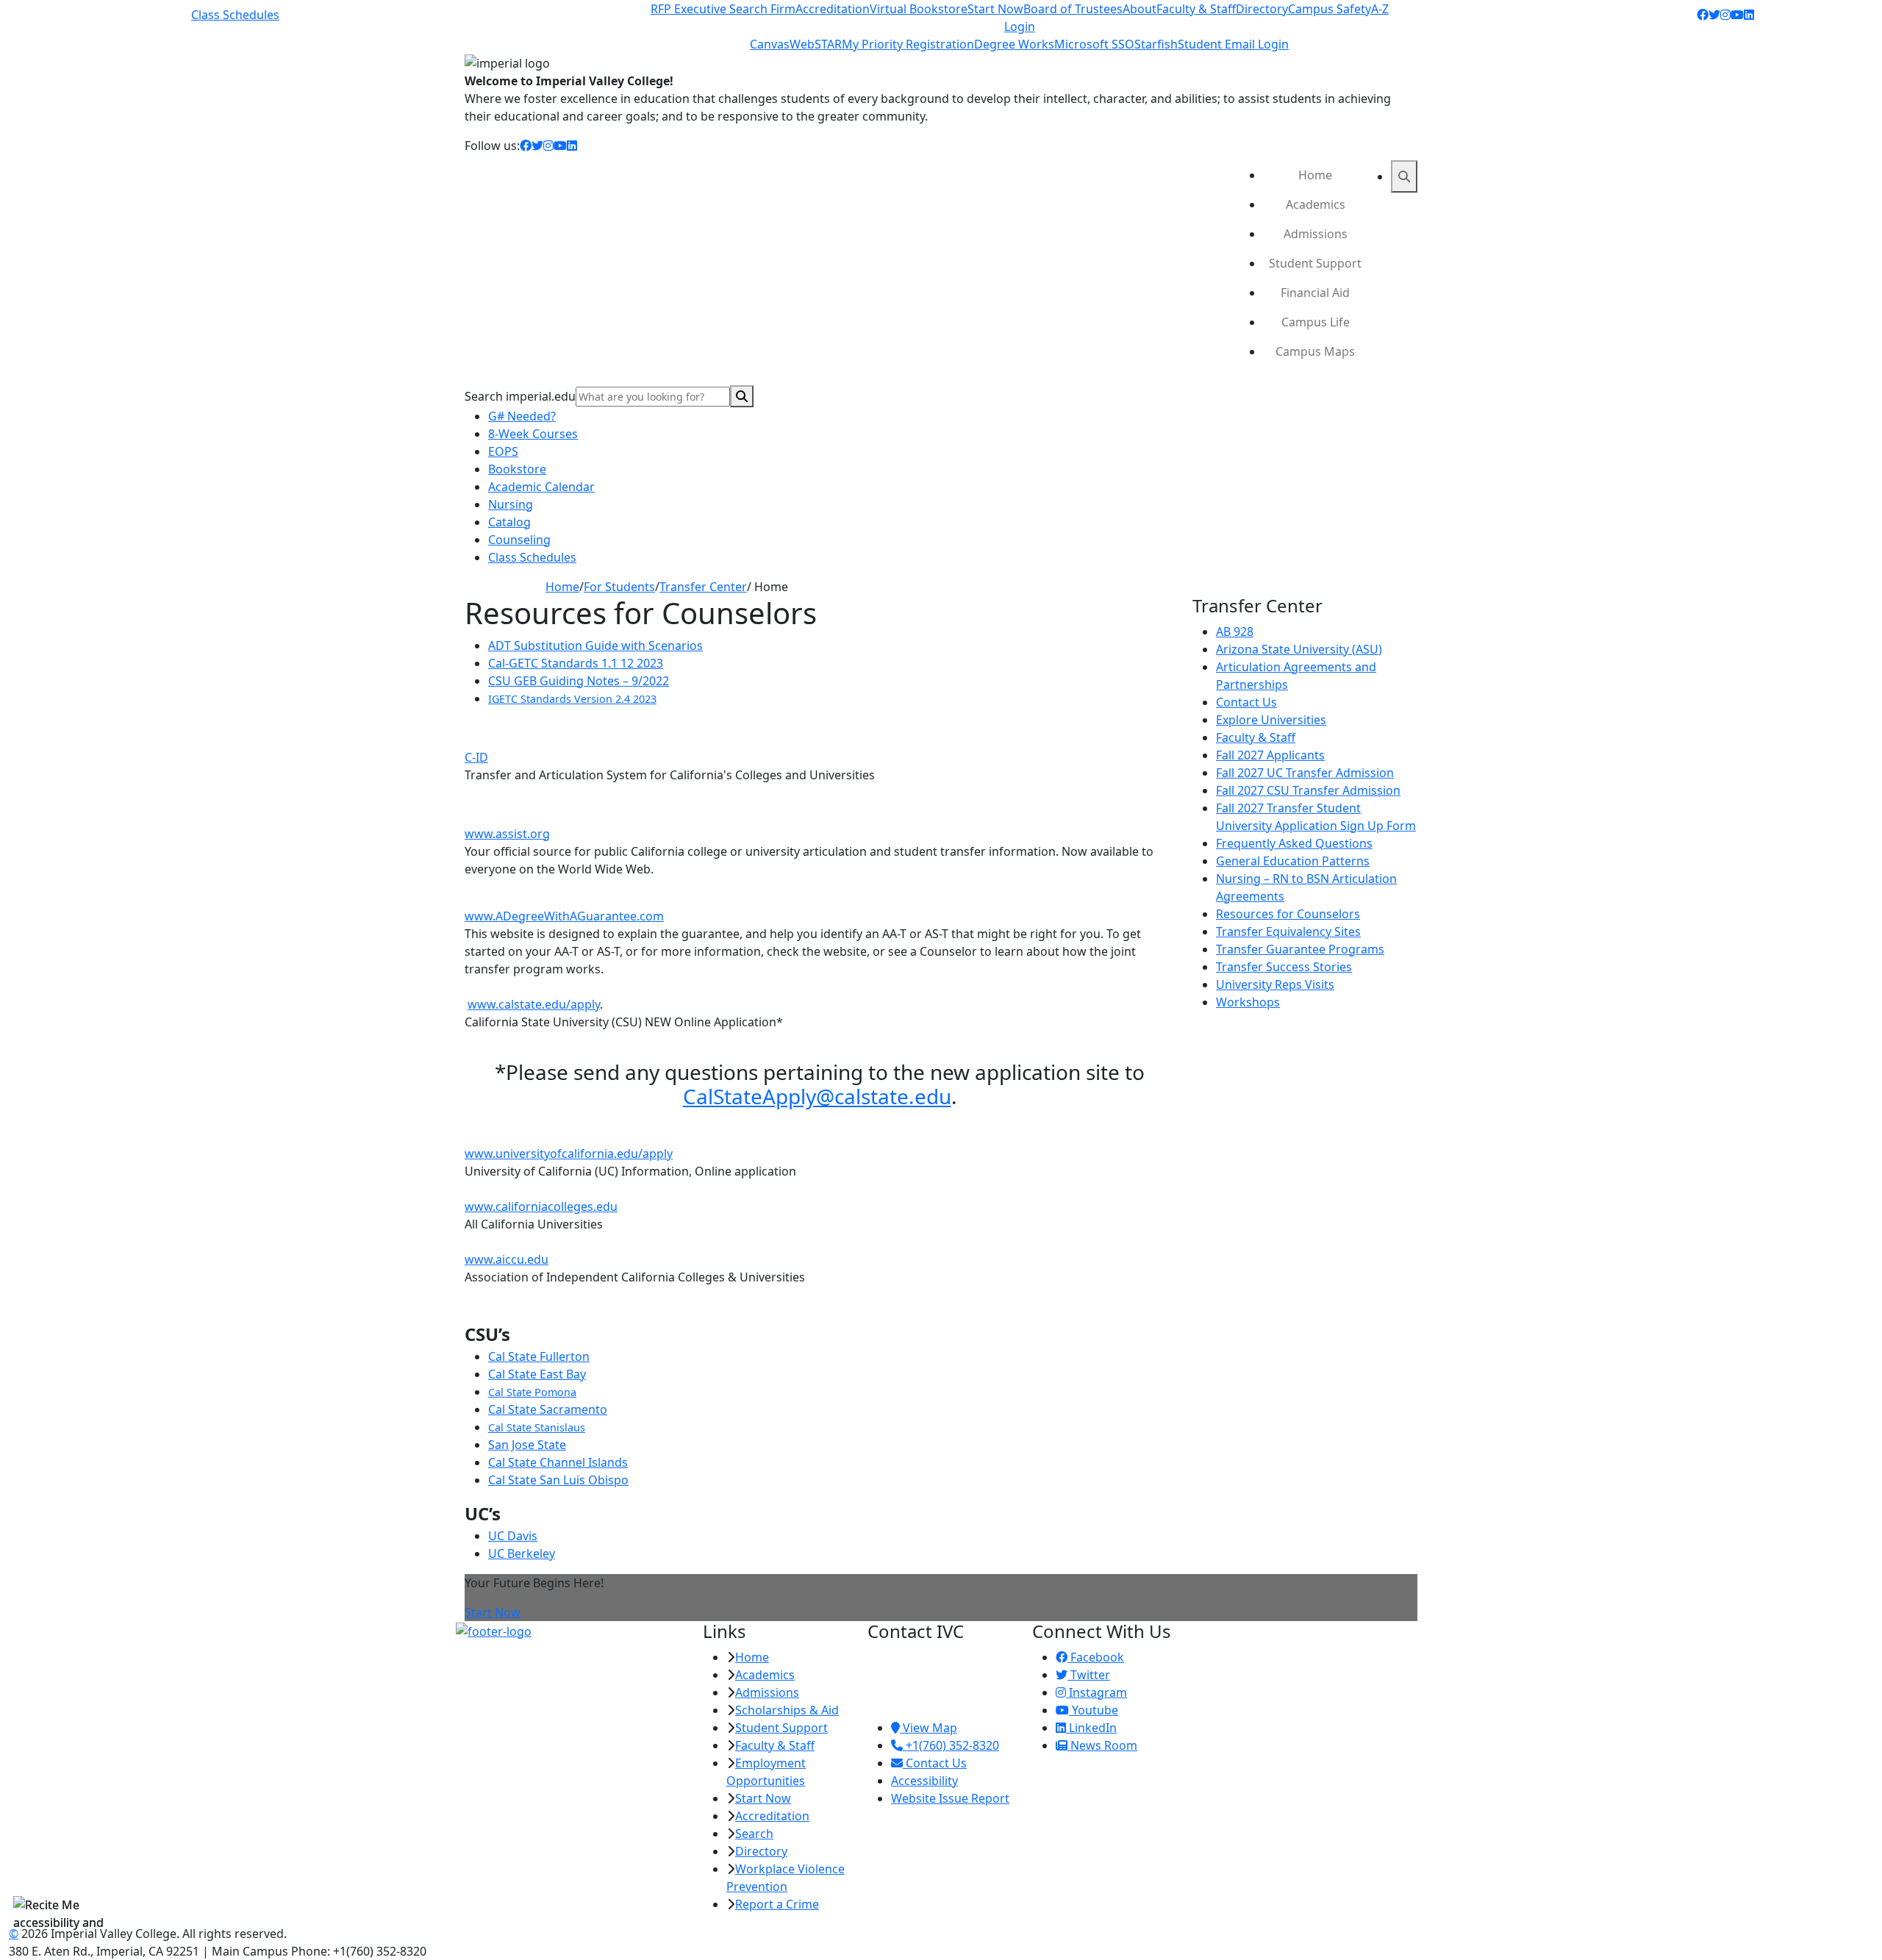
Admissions (1316, 234)
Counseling (519, 540)
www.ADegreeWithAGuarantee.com (564, 916)
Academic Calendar (541, 487)
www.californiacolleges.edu (541, 1206)
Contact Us (1246, 702)
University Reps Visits (1275, 984)
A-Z (1380, 9)
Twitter (1089, 1675)
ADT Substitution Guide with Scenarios (595, 645)
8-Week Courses (533, 434)
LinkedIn (1091, 1728)
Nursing (511, 504)
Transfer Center (703, 587)
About (1139, 9)
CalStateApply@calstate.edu (817, 1096)
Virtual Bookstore (919, 9)
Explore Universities (1271, 720)
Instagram (1096, 1692)
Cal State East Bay (537, 1374)
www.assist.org (507, 834)
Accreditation (833, 9)
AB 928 (1235, 632)
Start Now (995, 9)
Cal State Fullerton (539, 1356)
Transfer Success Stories (1284, 967)
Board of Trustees (1073, 9)
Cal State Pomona (532, 1392)
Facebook (1096, 1657)
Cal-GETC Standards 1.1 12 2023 (576, 663)
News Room (1102, 1745)
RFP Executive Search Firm (723, 9)
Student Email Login (1233, 44)
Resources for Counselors (1288, 914)
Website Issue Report (950, 1798)
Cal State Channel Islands (558, 1462)
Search (754, 1834)
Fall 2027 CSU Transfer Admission (1308, 790)
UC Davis (513, 1536)
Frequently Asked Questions (1294, 843)
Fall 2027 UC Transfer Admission (1305, 773)
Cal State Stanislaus (537, 1427)
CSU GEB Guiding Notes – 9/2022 (579, 681)
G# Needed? (522, 416)
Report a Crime (777, 1904)
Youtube (1094, 1710)
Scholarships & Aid (787, 1710)
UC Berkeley (522, 1553)
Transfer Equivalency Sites (1288, 931)
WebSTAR (816, 44)
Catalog (509, 522)
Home (1315, 175)
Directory (1262, 9)
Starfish (1156, 44)
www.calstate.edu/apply (534, 1004)
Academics (1316, 204)
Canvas (770, 44)
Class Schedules (235, 15)
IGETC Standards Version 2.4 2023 (572, 699)
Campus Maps (1315, 351)
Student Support (1315, 263)
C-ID (476, 757)
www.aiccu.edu (507, 1259)
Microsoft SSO (1094, 44)
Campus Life (1316, 322)
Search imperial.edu (520, 396)
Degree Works (1014, 44)
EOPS (503, 451)
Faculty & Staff (1196, 9)
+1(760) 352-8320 (951, 1745)
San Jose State (527, 1445)
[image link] (570, 1631)
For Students (619, 587)
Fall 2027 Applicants (1270, 755)
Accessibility (924, 1781)
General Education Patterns (1293, 861)
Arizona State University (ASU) (1299, 649)
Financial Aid (1315, 293)
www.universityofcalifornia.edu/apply (569, 1154)
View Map (929, 1728)
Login (1020, 26)
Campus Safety (1330, 9)
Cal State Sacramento (548, 1409)
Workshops (1248, 1002)
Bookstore (517, 469)
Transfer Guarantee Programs (1300, 949)
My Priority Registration (908, 44)
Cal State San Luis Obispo (558, 1480)
